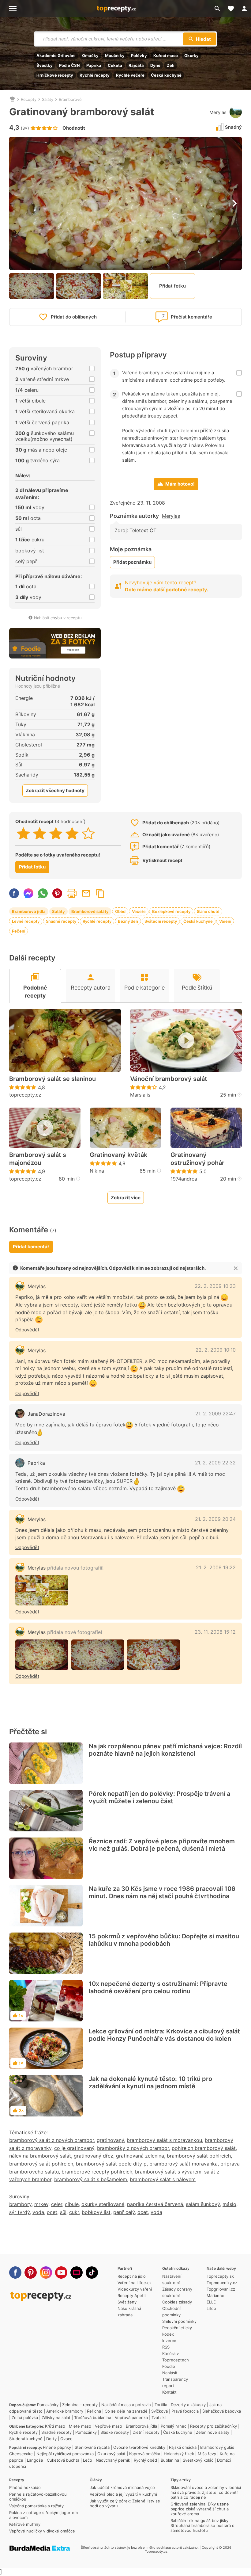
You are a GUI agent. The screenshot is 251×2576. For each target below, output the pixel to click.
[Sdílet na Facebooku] (14, 893)
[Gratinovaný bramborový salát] (42, 1655)
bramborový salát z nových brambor (52, 2140)
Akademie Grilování (56, 55)
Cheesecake (21, 2454)
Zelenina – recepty (80, 2405)
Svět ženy (127, 2302)
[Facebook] (15, 2273)
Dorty (51, 2439)
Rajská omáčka (183, 2447)
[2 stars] (40, 834)
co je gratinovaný (74, 2148)
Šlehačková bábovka (222, 2411)
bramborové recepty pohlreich (97, 2172)
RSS (166, 2347)
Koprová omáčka (145, 2454)
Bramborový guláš (217, 2447)
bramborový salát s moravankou (164, 2140)
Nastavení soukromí (172, 2279)
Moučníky (115, 55)
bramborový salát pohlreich (199, 2156)
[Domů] (12, 99)
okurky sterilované (103, 2204)
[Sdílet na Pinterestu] (57, 893)
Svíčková (159, 2411)
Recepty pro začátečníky (214, 2426)
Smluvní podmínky (179, 2321)
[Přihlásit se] (244, 9)
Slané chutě (208, 911)
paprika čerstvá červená (155, 2204)
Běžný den (128, 921)
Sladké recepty (115, 2432)
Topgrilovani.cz (221, 2289)
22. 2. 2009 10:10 (216, 1350)
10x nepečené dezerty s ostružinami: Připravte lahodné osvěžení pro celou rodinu (158, 1987)
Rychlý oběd (145, 2460)
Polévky (139, 55)
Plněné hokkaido (25, 2487)
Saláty (48, 99)
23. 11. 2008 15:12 (215, 1632)
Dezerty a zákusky (188, 2405)
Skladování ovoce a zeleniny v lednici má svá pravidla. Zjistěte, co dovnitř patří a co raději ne (206, 2492)
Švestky (45, 65)
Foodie (169, 2366)
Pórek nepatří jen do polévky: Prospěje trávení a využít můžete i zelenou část (159, 1797)
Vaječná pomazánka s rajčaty (36, 2506)
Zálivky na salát (56, 2418)
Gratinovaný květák (118, 1155)
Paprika (94, 65)
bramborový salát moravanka (184, 2164)
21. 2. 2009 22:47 (215, 1414)
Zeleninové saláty (213, 2432)
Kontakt (169, 2392)
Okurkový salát (111, 2454)
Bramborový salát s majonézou (38, 1159)
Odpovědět (27, 1330)
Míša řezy (207, 2454)
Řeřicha (94, 2411)
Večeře (139, 911)
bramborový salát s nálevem (163, 2179)
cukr (74, 2212)
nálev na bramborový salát (40, 2156)
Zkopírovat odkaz (100, 893)
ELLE (211, 2302)
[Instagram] (46, 2273)
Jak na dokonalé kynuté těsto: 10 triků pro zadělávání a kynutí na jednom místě (150, 2082)
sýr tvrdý (19, 2212)
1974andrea (184, 1179)
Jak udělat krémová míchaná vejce (122, 2487)
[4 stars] (72, 834)
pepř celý (124, 2212)
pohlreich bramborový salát (204, 2148)
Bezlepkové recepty (171, 911)
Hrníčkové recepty (55, 75)
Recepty (29, 99)
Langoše (35, 2460)
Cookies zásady (177, 2302)
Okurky (191, 55)
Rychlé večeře (130, 75)
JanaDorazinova (46, 1414)
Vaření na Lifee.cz (135, 2283)
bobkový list (96, 2212)
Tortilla (161, 2405)
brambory (20, 2204)
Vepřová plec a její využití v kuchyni (123, 2494)
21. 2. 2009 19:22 (216, 1567)
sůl (63, 2212)
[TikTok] (92, 2273)
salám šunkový (203, 2204)
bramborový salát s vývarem (168, 2172)
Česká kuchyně (166, 75)
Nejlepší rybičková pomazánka (65, 2454)
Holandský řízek (179, 2454)
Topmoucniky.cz (222, 2283)
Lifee (211, 2308)
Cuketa (115, 65)
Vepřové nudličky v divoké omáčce (42, 2531)
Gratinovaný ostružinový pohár (197, 1159)
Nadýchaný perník (113, 2460)
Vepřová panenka (131, 2418)
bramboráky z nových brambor (133, 2148)
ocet (52, 2212)
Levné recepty (26, 921)
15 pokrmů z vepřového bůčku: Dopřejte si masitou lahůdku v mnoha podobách (164, 1940)
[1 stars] (23, 834)
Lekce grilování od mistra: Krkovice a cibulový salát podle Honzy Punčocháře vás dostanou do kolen (164, 2035)
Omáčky (90, 55)
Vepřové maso (109, 2426)
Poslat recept (86, 893)
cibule (72, 2204)
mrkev (41, 2204)
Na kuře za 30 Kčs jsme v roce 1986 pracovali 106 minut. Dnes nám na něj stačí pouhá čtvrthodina (162, 1892)
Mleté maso (80, 2426)
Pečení (19, 931)
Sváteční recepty (161, 921)
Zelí (171, 65)
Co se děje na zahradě (126, 2411)
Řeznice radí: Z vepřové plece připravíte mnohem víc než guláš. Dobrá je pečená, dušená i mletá (162, 1845)
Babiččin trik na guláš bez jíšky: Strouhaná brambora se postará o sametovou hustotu (202, 2525)
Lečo (88, 2460)
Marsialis (140, 1095)
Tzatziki (159, 2418)
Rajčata (136, 65)
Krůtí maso (55, 2426)
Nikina (97, 1171)
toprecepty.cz (25, 1095)
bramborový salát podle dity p (111, 2164)
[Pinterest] (31, 2273)
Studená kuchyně (26, 2439)
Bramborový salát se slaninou (52, 1079)
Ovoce (66, 2439)
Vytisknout (72, 893)
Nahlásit (170, 2373)
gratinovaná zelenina (140, 2156)
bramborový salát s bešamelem (91, 2179)
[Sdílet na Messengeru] (28, 893)
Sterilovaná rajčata (92, 2447)
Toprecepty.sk (220, 2276)
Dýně (155, 65)
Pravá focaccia (185, 2411)
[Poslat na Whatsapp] (43, 893)
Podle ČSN (69, 65)
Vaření (225, 921)
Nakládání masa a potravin (126, 2405)
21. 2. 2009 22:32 (215, 1463)
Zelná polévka (25, 2418)
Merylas (218, 112)
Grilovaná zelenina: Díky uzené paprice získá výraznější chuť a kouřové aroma (200, 2509)
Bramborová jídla (29, 911)
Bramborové (70, 99)
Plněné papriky (57, 2447)
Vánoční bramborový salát (169, 1079)
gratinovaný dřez (94, 2156)
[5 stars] (88, 834)
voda (38, 2212)
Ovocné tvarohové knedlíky (139, 2447)
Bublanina (170, 2460)
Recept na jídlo (132, 2276)
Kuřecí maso (166, 55)
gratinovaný (110, 2140)
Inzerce (169, 2341)
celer (57, 2204)
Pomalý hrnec (174, 2426)
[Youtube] (61, 2273)
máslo (229, 2204)
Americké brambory (65, 2411)
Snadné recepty (61, 921)
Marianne (215, 2296)
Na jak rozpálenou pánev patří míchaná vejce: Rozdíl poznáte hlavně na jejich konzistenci (165, 1750)
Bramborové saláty (90, 911)
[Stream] (77, 2273)
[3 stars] (56, 834)
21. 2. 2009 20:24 (215, 1519)
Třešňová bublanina (93, 2418)
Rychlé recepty (95, 75)
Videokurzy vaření (135, 2289)
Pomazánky (48, 2405)
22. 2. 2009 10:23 (215, 1286)
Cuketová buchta (63, 2460)
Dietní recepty (146, 2432)
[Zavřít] (236, 1268)
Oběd (120, 911)
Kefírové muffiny (25, 2524)
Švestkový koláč (198, 2460)
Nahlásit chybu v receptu (58, 618)
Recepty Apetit (132, 2296)
